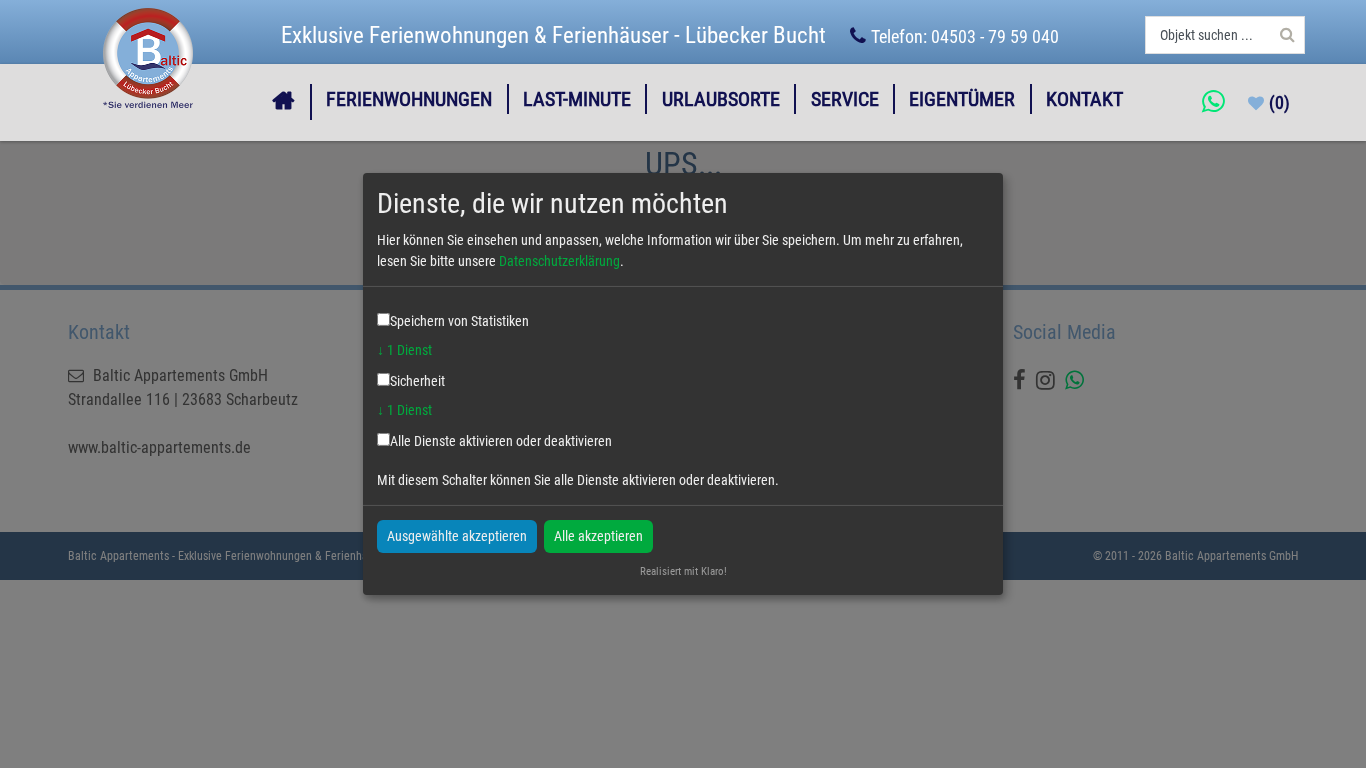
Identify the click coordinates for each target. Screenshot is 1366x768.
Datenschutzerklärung (559, 261)
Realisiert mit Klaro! (683, 571)
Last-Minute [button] (577, 99)
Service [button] (845, 99)
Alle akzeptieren (598, 535)
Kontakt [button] (1084, 99)
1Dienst (404, 350)
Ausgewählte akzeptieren (457, 535)
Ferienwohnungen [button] (409, 99)
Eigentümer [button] (962, 99)
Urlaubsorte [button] (721, 99)
